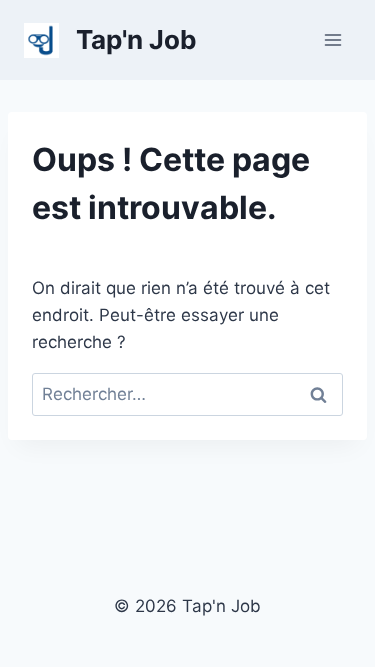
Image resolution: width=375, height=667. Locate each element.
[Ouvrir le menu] (332, 39)
